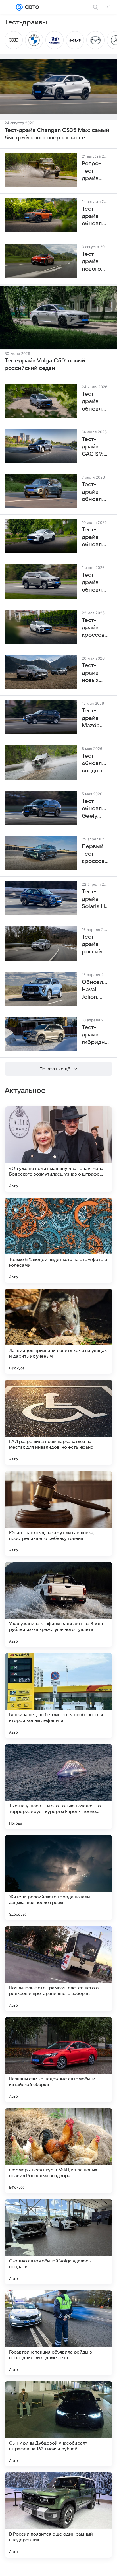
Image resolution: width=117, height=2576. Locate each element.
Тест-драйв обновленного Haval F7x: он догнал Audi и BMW (95, 537)
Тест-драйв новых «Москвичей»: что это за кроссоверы (95, 673)
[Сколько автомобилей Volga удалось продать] (58, 2242)
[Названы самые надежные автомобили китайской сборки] (58, 2060)
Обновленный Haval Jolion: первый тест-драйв (95, 990)
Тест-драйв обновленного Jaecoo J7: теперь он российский (95, 492)
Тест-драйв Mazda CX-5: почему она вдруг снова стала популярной (95, 718)
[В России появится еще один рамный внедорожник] (58, 2515)
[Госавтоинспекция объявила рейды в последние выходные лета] (58, 2333)
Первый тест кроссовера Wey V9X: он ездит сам (95, 854)
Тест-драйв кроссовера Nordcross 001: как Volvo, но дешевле (95, 628)
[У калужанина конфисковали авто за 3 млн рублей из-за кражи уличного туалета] (58, 1604)
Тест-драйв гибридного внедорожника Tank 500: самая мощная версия (95, 1035)
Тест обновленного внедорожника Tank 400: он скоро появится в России (95, 764)
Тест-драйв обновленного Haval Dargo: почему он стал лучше (95, 402)
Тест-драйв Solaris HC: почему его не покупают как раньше (95, 899)
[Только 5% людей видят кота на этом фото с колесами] (58, 1240)
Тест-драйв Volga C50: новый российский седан (45, 364)
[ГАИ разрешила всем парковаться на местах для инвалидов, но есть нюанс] (58, 1422)
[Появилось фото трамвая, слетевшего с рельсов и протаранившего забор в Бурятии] (58, 1969)
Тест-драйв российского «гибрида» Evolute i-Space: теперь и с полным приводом (95, 945)
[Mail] (19, 7)
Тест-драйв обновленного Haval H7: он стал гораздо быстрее (95, 583)
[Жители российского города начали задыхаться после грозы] (58, 1878)
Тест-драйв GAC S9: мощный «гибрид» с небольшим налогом (95, 447)
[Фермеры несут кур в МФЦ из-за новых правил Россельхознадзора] (58, 2151)
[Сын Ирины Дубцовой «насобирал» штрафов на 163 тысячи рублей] (58, 2424)
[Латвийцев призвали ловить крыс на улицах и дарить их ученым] (58, 1331)
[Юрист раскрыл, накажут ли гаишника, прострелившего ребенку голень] (58, 1513)
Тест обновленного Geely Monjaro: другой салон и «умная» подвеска (95, 809)
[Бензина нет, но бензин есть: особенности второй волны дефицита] (58, 1695)
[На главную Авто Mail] (31, 7)
